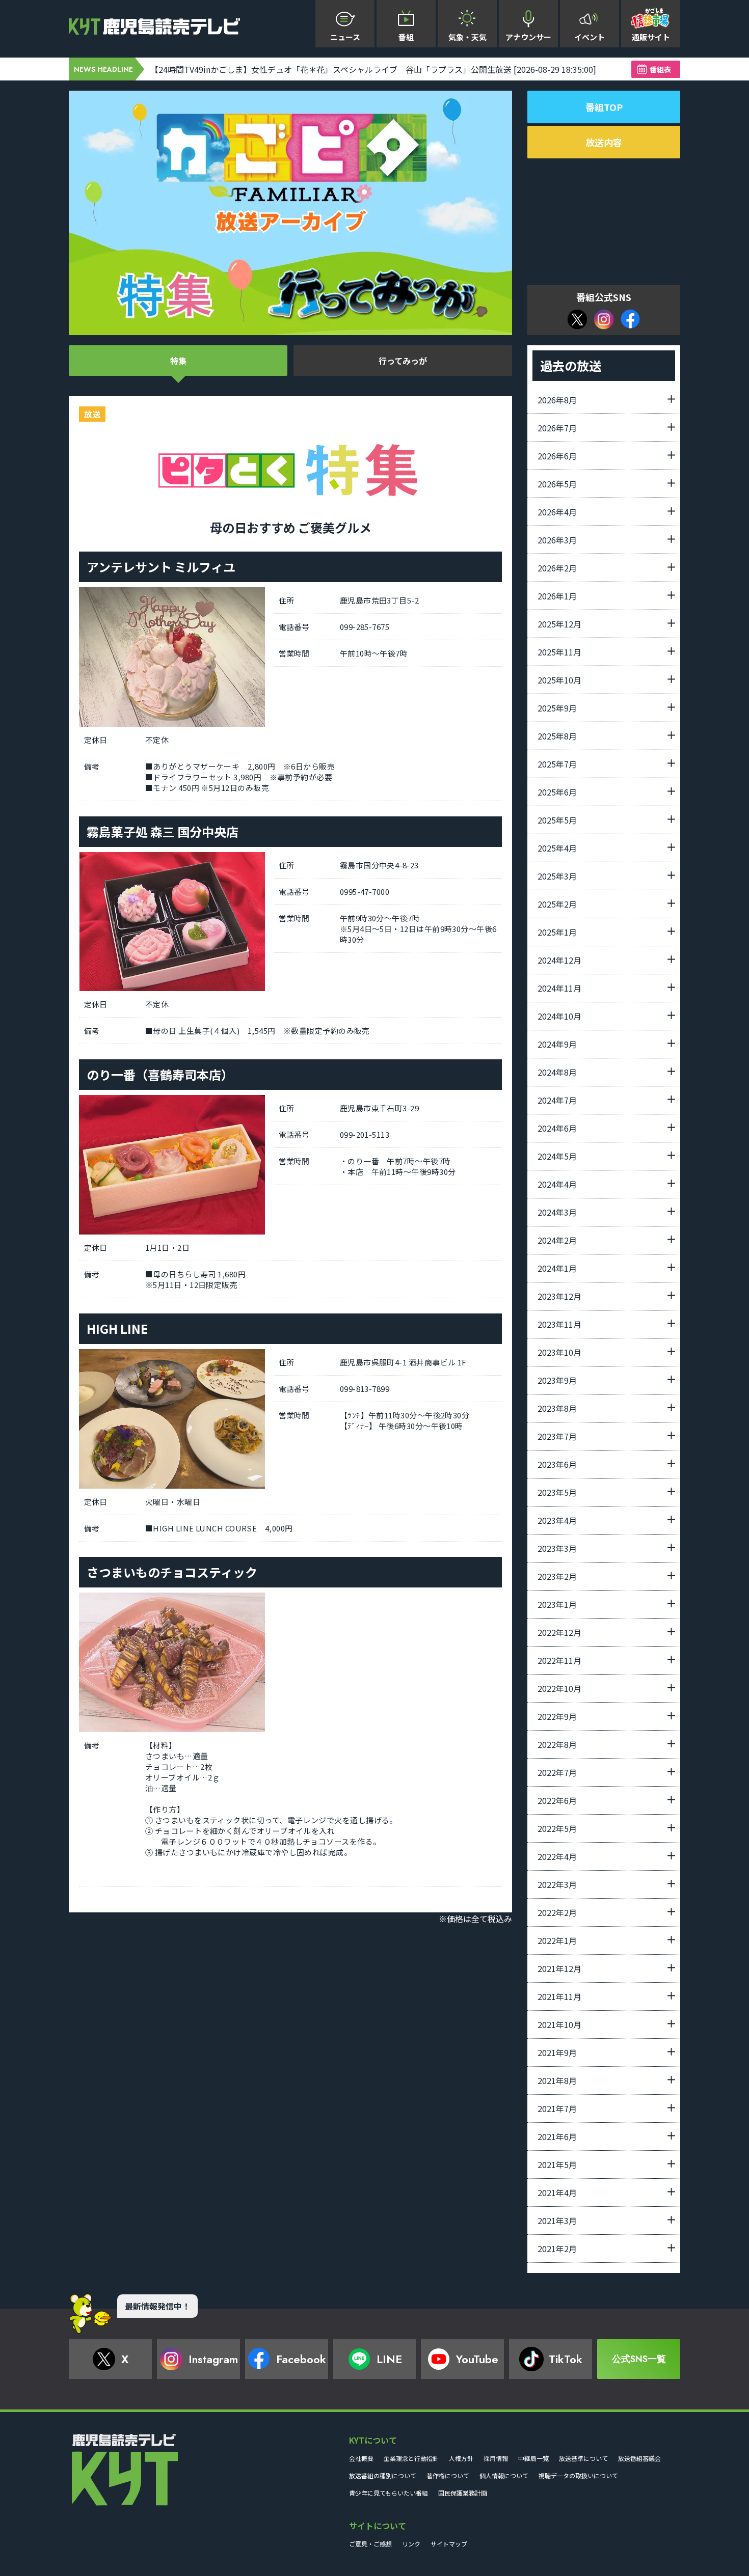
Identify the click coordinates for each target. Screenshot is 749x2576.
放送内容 (604, 142)
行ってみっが (403, 361)
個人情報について (504, 2475)
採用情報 (496, 2458)
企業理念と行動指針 (411, 2458)
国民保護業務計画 (463, 2493)
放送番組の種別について (383, 2475)
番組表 (660, 69)
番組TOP (604, 107)
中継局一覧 (533, 2458)
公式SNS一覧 (639, 2359)
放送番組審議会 (639, 2458)
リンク (411, 2544)
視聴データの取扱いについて (578, 2475)
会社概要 (361, 2458)
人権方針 (461, 2458)
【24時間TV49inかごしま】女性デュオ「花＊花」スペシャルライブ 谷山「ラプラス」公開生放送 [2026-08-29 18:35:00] (373, 69)
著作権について (448, 2475)
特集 (178, 361)
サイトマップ (449, 2544)
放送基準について (583, 2458)
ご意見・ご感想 (370, 2544)
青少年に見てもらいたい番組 (389, 2493)
